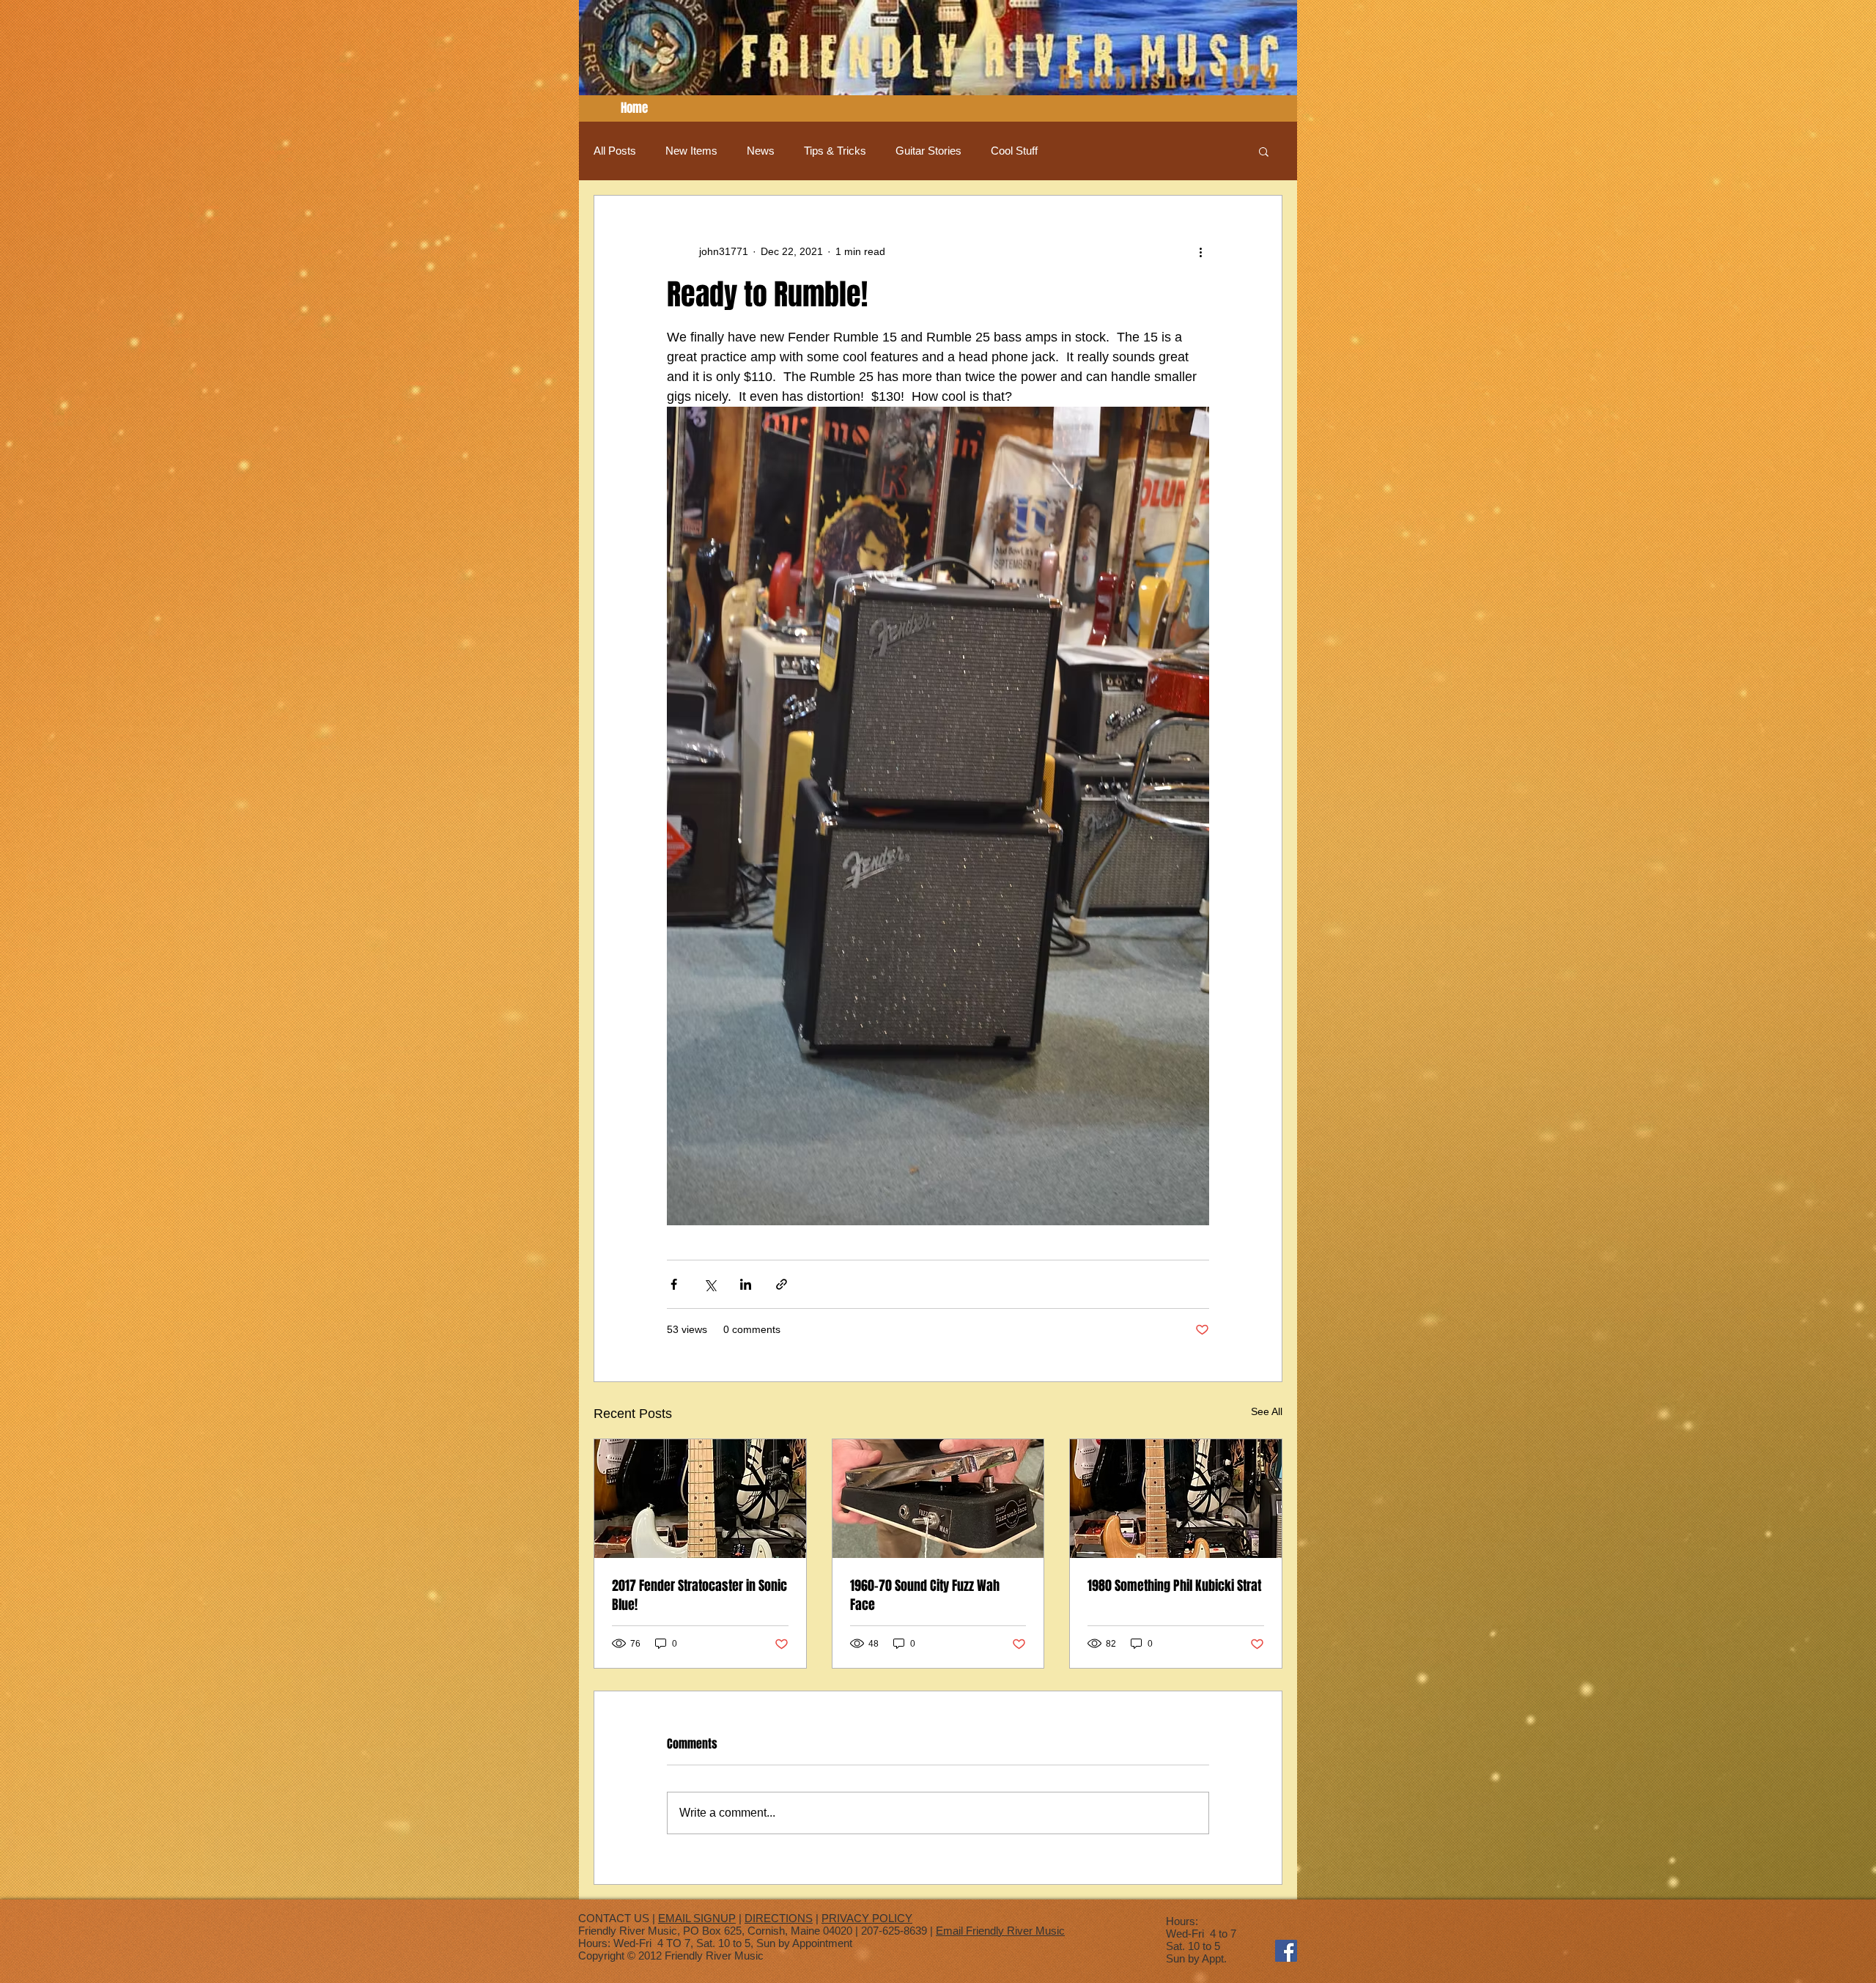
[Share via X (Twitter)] (710, 1284)
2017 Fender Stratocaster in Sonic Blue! (699, 1595)
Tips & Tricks (835, 151)
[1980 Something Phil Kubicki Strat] (1176, 1499)
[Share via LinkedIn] (746, 1284)
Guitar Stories (928, 151)
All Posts (615, 151)
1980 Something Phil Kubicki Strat (1174, 1586)
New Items (691, 151)
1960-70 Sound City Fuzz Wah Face (925, 1595)
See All (1267, 1411)
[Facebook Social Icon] (1286, 1951)
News (761, 151)
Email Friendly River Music (1000, 1931)
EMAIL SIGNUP (697, 1918)
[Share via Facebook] (674, 1284)
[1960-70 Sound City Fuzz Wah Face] (938, 1499)
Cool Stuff (1014, 151)
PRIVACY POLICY (867, 1918)
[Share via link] (782, 1284)
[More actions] (1200, 251)
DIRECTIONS (779, 1918)
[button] (1264, 151)
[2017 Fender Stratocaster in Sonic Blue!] (700, 1499)
